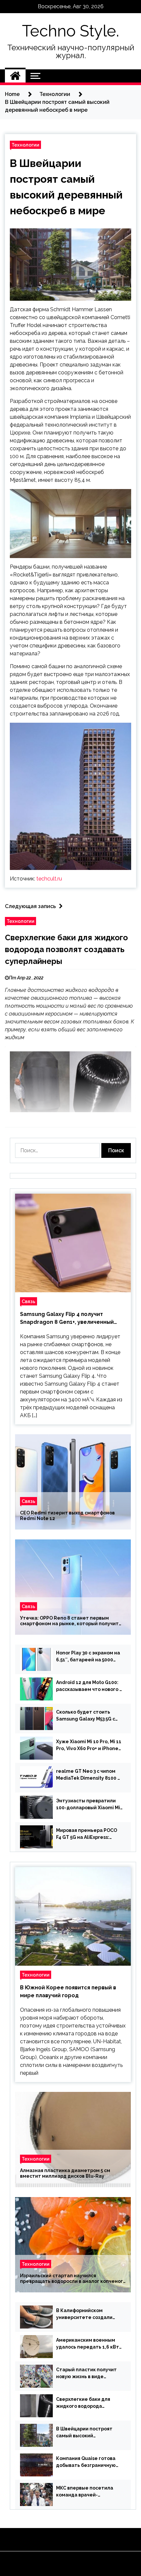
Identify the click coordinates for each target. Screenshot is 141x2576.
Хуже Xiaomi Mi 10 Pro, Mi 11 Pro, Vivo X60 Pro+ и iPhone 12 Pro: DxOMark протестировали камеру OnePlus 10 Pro (89, 1745)
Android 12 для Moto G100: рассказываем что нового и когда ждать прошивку (89, 1686)
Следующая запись (30, 906)
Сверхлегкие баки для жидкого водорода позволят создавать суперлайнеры (66, 949)
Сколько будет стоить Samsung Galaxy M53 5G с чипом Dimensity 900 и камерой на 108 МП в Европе (86, 1716)
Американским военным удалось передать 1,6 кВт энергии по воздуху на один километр (88, 2344)
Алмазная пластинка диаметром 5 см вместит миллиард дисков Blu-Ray (65, 2174)
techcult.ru (49, 879)
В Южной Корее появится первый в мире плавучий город (68, 1991)
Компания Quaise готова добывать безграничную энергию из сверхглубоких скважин (88, 2462)
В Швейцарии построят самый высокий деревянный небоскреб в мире (87, 2433)
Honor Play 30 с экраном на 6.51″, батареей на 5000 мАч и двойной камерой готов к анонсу (88, 1657)
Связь (29, 1301)
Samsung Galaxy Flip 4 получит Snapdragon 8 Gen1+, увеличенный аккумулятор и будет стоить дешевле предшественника (72, 1319)
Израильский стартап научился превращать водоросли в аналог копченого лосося (73, 2279)
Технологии (25, 145)
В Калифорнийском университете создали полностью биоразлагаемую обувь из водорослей (84, 2314)
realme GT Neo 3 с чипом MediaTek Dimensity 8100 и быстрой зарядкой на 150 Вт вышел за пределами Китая (88, 1775)
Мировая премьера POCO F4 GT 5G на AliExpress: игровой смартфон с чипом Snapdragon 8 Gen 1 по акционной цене (89, 1834)
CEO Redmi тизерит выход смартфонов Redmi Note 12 (67, 1516)
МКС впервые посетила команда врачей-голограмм (85, 2492)
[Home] (15, 76)
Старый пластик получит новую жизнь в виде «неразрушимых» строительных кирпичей (86, 2374)
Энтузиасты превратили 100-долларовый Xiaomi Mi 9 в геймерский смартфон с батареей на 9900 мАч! (89, 1805)
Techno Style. (70, 31)
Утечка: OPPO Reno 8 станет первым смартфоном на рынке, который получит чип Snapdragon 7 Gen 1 (69, 1621)
